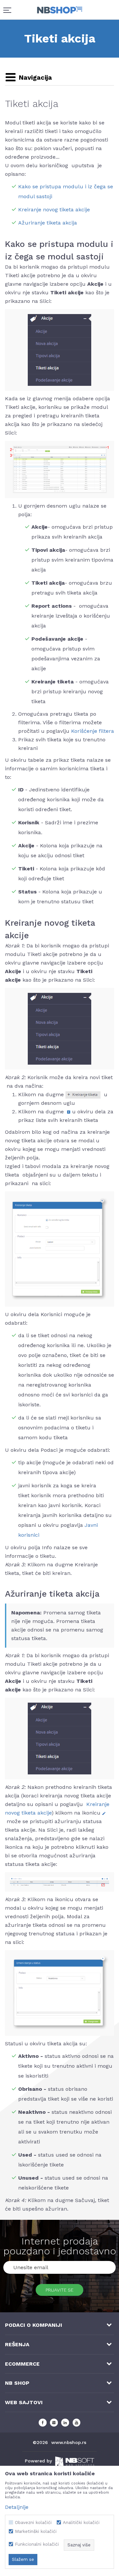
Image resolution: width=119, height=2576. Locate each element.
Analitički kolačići (81, 2523)
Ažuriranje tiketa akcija (48, 223)
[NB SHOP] (60, 10)
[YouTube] (76, 2423)
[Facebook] (43, 2423)
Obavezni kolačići (33, 2523)
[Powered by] (75, 2462)
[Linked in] (65, 2423)
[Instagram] (54, 2423)
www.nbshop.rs (69, 2442)
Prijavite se (59, 2290)
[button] (28, 78)
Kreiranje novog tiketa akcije (54, 210)
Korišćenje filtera (93, 731)
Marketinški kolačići (36, 2531)
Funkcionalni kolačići (37, 2544)
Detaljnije (17, 2507)
